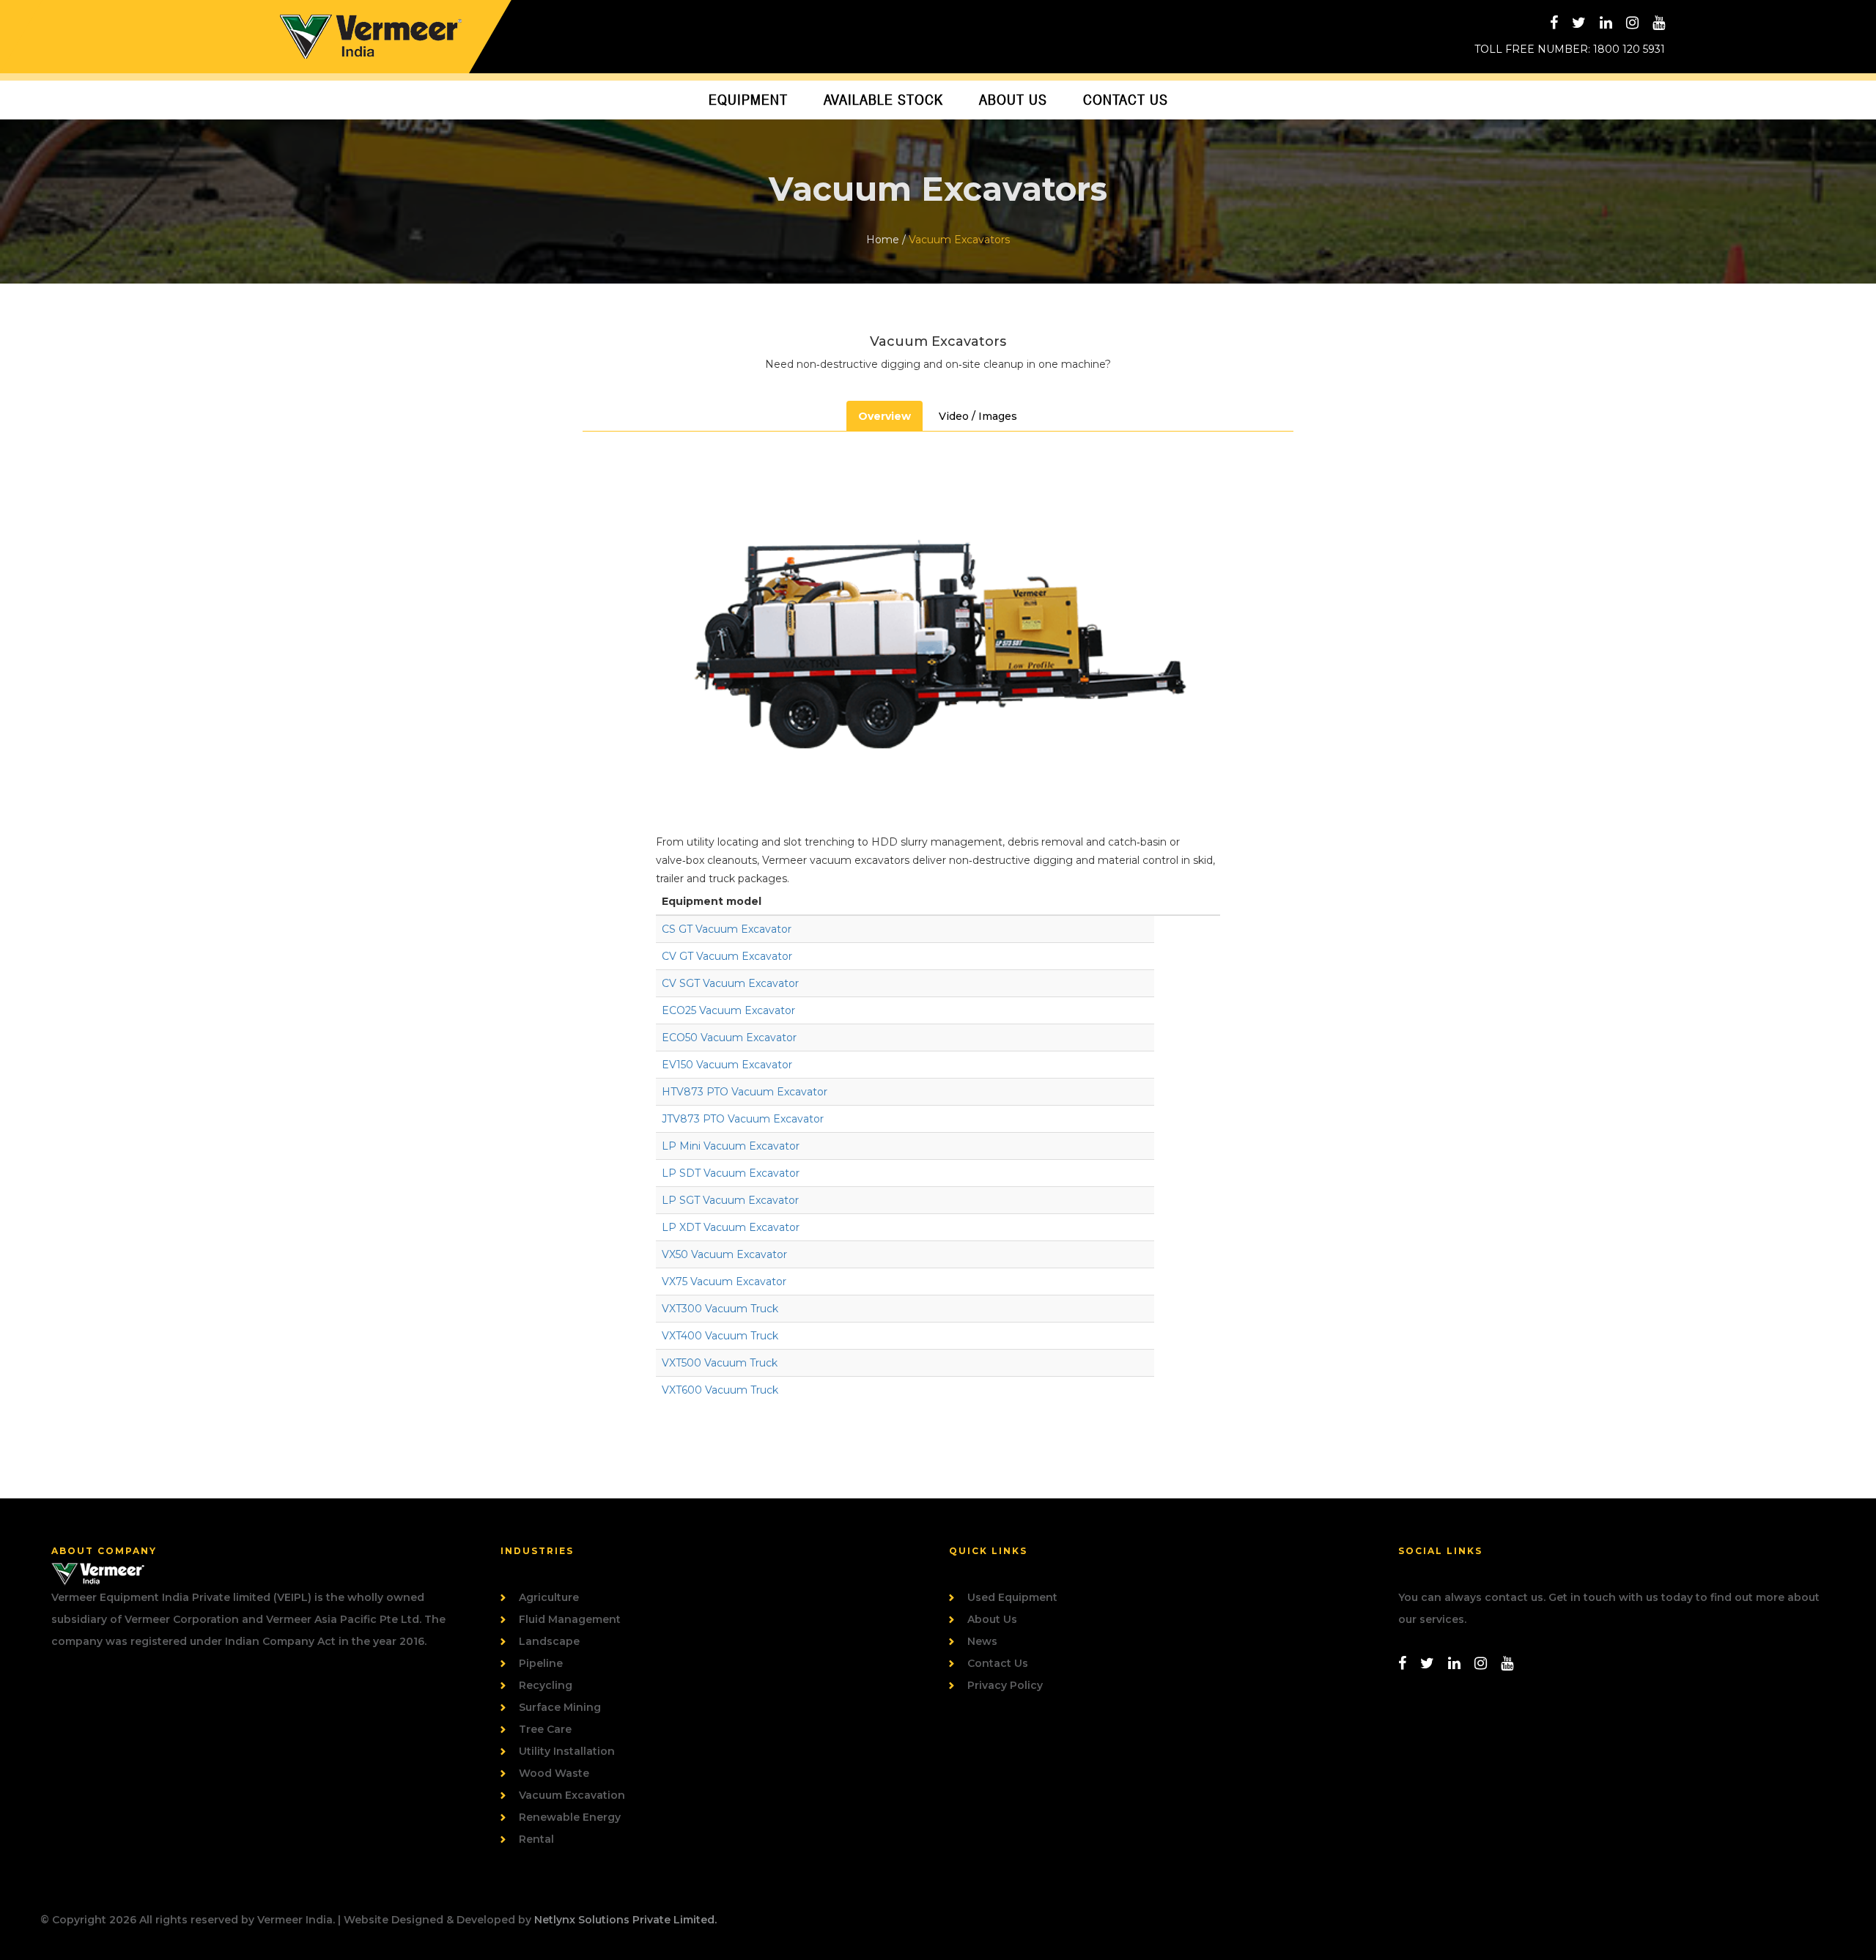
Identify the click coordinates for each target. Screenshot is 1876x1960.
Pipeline (541, 1663)
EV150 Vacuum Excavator (727, 1065)
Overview (885, 416)
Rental (536, 1839)
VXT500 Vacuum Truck (720, 1363)
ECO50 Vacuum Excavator (729, 1038)
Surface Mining (560, 1707)
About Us (1013, 100)
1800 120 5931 (1629, 49)
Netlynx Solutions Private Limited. (625, 1920)
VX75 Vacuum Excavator (724, 1282)
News (982, 1641)
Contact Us (1126, 100)
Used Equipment (1012, 1597)
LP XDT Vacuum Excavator (731, 1227)
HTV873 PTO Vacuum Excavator (745, 1092)
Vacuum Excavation (572, 1795)
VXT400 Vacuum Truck (720, 1336)
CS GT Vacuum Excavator (727, 929)
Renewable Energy (570, 1817)
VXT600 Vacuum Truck (720, 1390)
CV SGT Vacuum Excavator (730, 983)
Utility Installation (567, 1751)
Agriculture (549, 1597)
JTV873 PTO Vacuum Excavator (743, 1119)
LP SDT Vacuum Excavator (731, 1173)
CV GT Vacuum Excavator (727, 956)
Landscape (549, 1641)
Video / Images (978, 416)
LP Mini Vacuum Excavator (731, 1146)
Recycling (546, 1685)
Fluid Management (570, 1619)
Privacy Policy (1005, 1685)
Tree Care (545, 1729)
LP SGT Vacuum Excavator (730, 1200)
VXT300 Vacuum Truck (720, 1309)
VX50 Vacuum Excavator (724, 1254)
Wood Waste (554, 1773)
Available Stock (883, 100)
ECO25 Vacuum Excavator (728, 1010)
